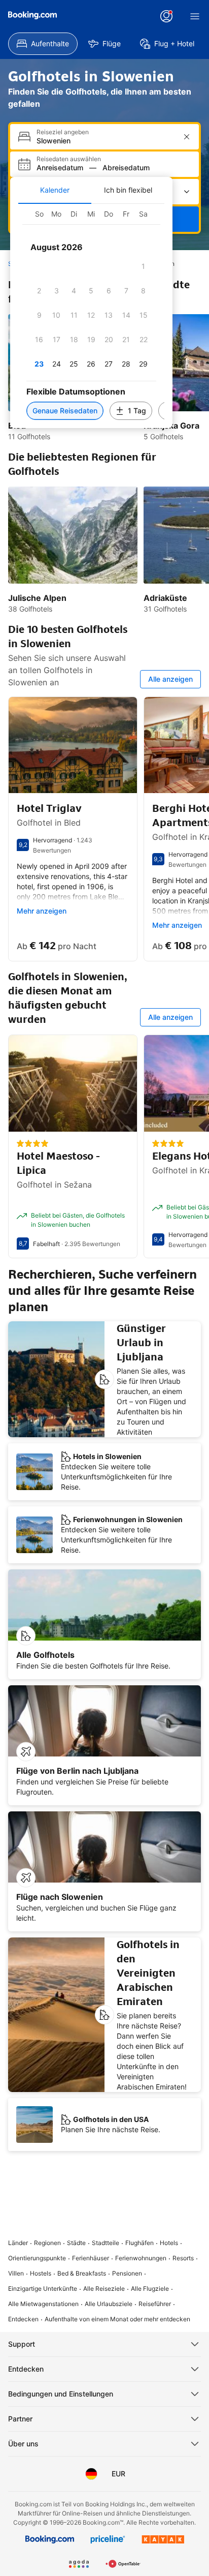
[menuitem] (43, 44)
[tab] (55, 190)
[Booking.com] (32, 15)
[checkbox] (144, 266)
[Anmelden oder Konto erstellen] (166, 16)
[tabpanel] (91, 316)
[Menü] (195, 16)
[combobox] (106, 141)
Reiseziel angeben (63, 132)
